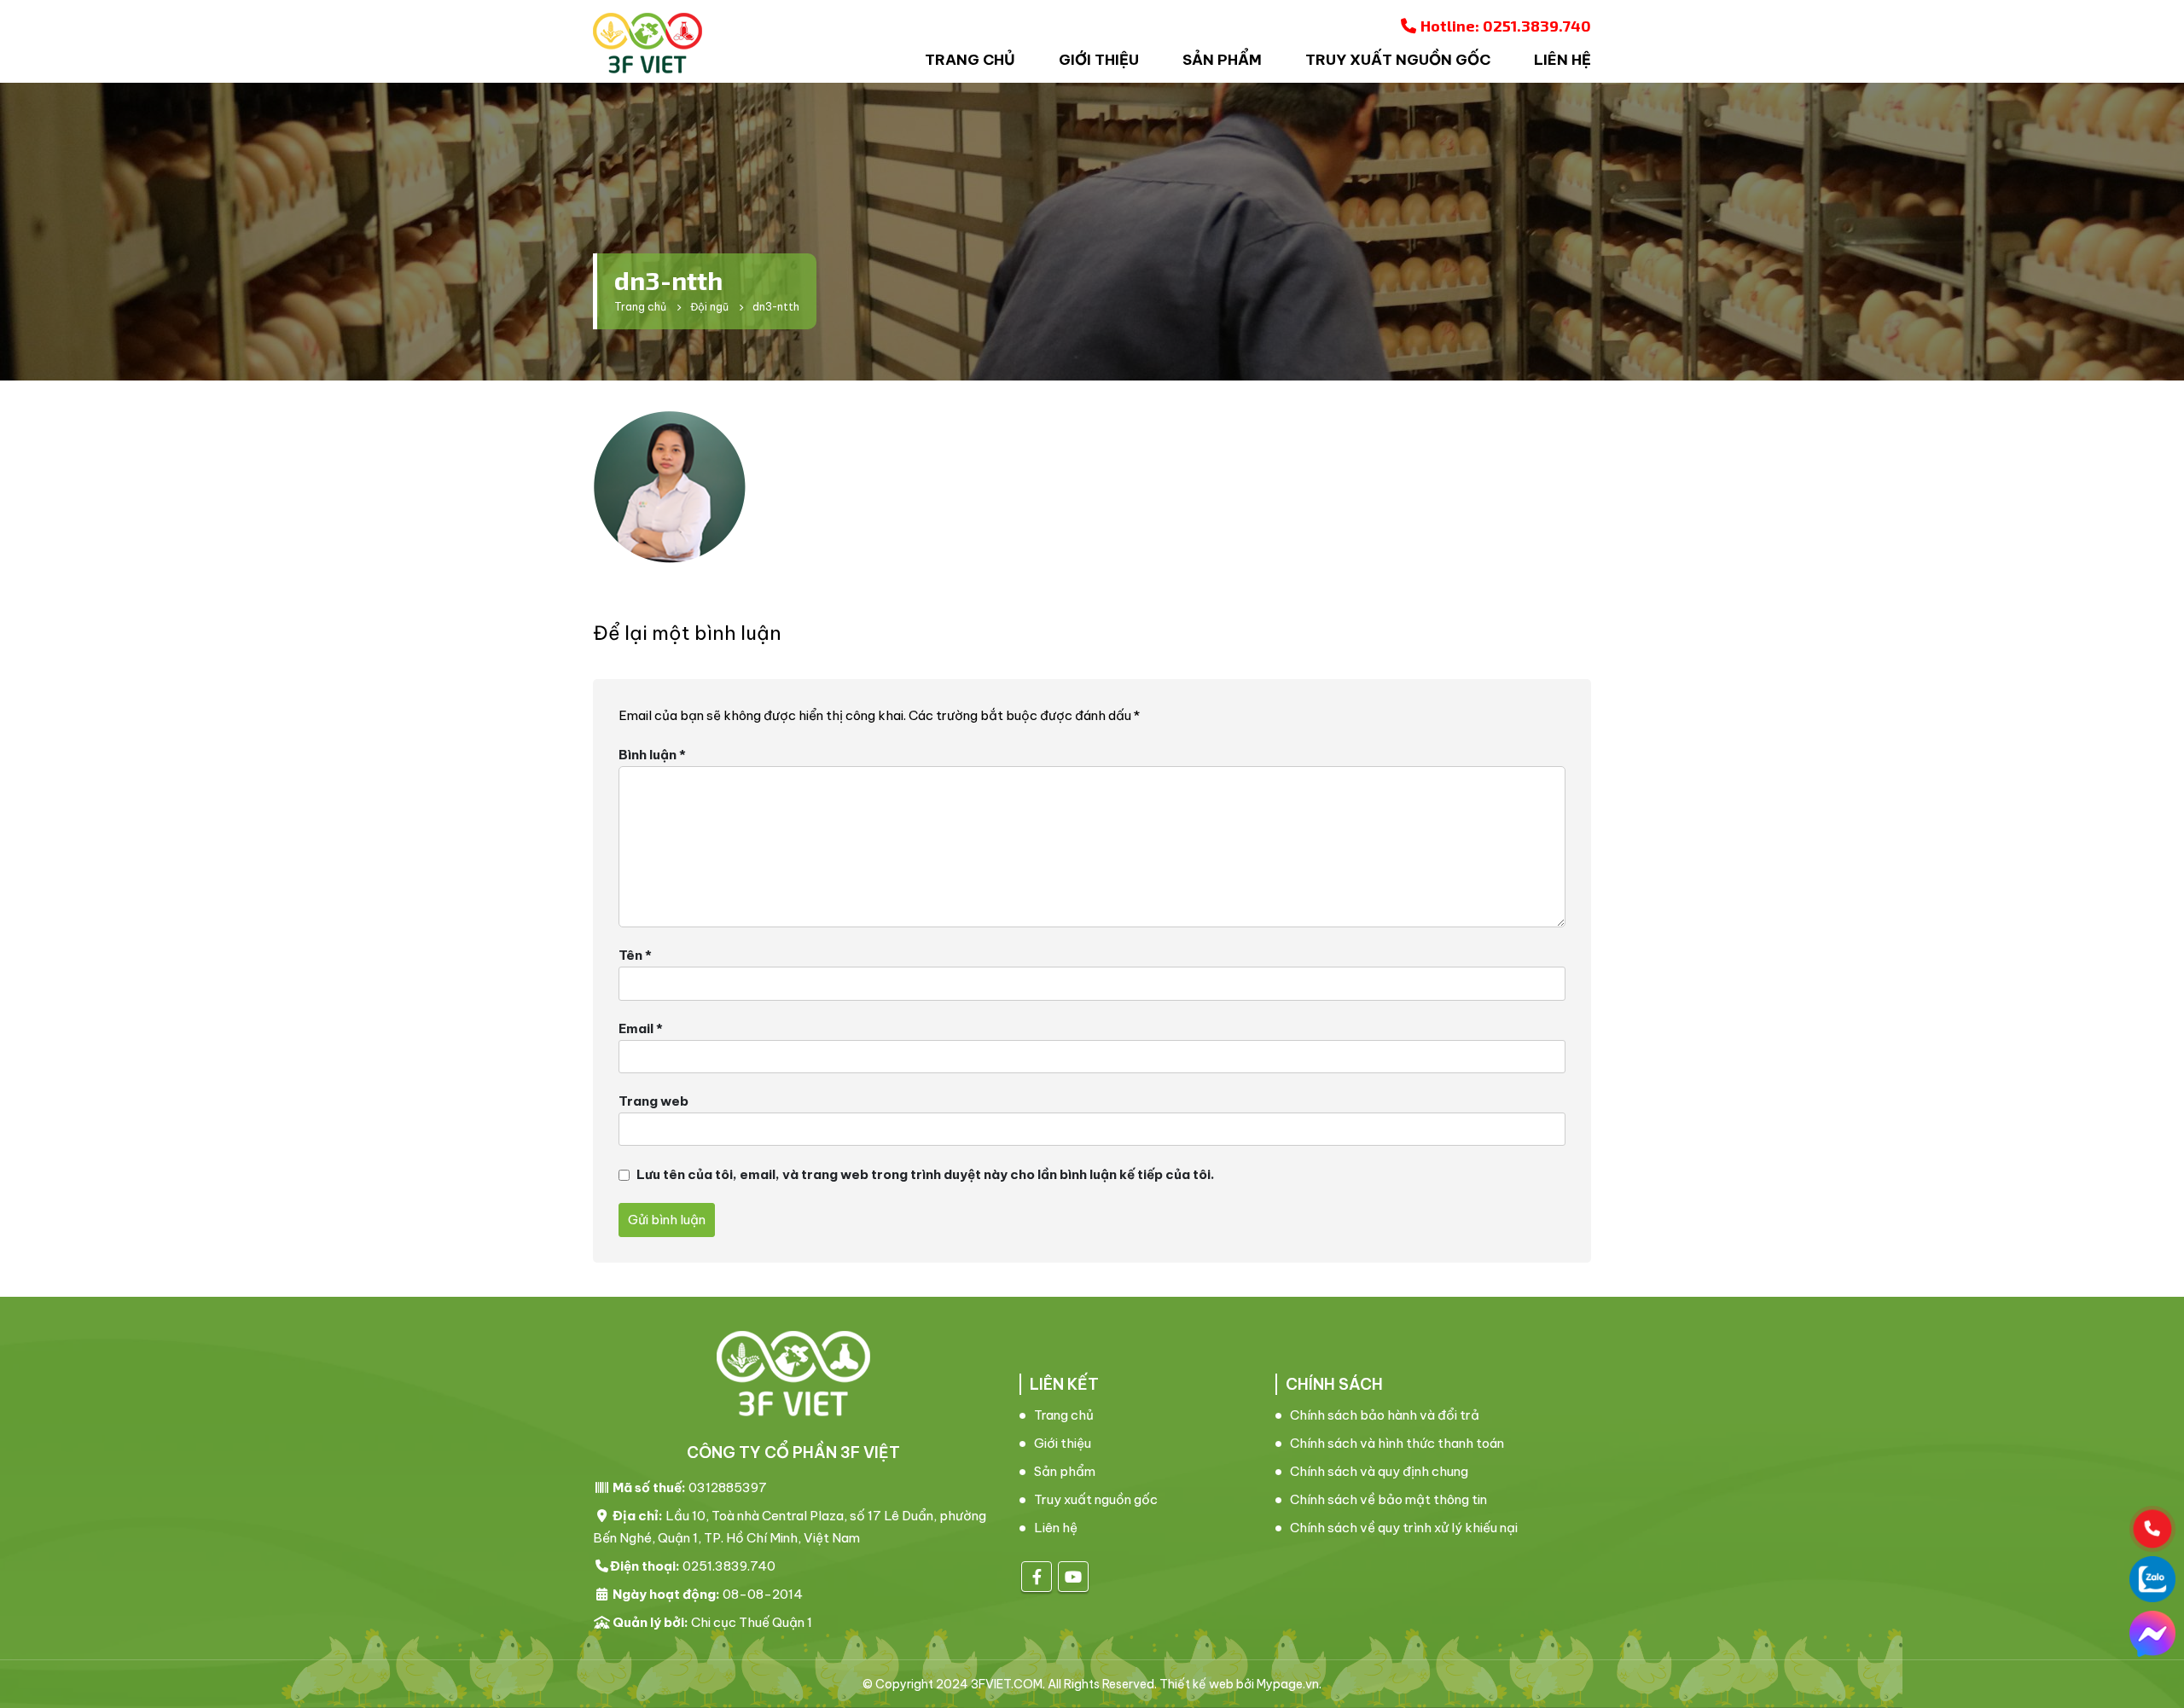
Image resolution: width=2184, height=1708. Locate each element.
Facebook (1037, 1577)
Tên (635, 955)
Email (641, 1028)
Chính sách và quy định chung (1379, 1471)
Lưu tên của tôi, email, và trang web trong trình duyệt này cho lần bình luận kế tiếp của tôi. (926, 1174)
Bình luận (652, 755)
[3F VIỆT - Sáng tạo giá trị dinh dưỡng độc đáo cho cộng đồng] (648, 43)
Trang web (653, 1101)
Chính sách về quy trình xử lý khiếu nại (1404, 1528)
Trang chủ (970, 60)
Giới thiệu (1099, 60)
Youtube (1073, 1577)
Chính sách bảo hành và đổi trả (1385, 1415)
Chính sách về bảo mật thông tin (1388, 1499)
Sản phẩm (1222, 60)
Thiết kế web (1197, 1684)
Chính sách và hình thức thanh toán (1397, 1443)
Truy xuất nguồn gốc (1398, 60)
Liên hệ (1562, 60)
